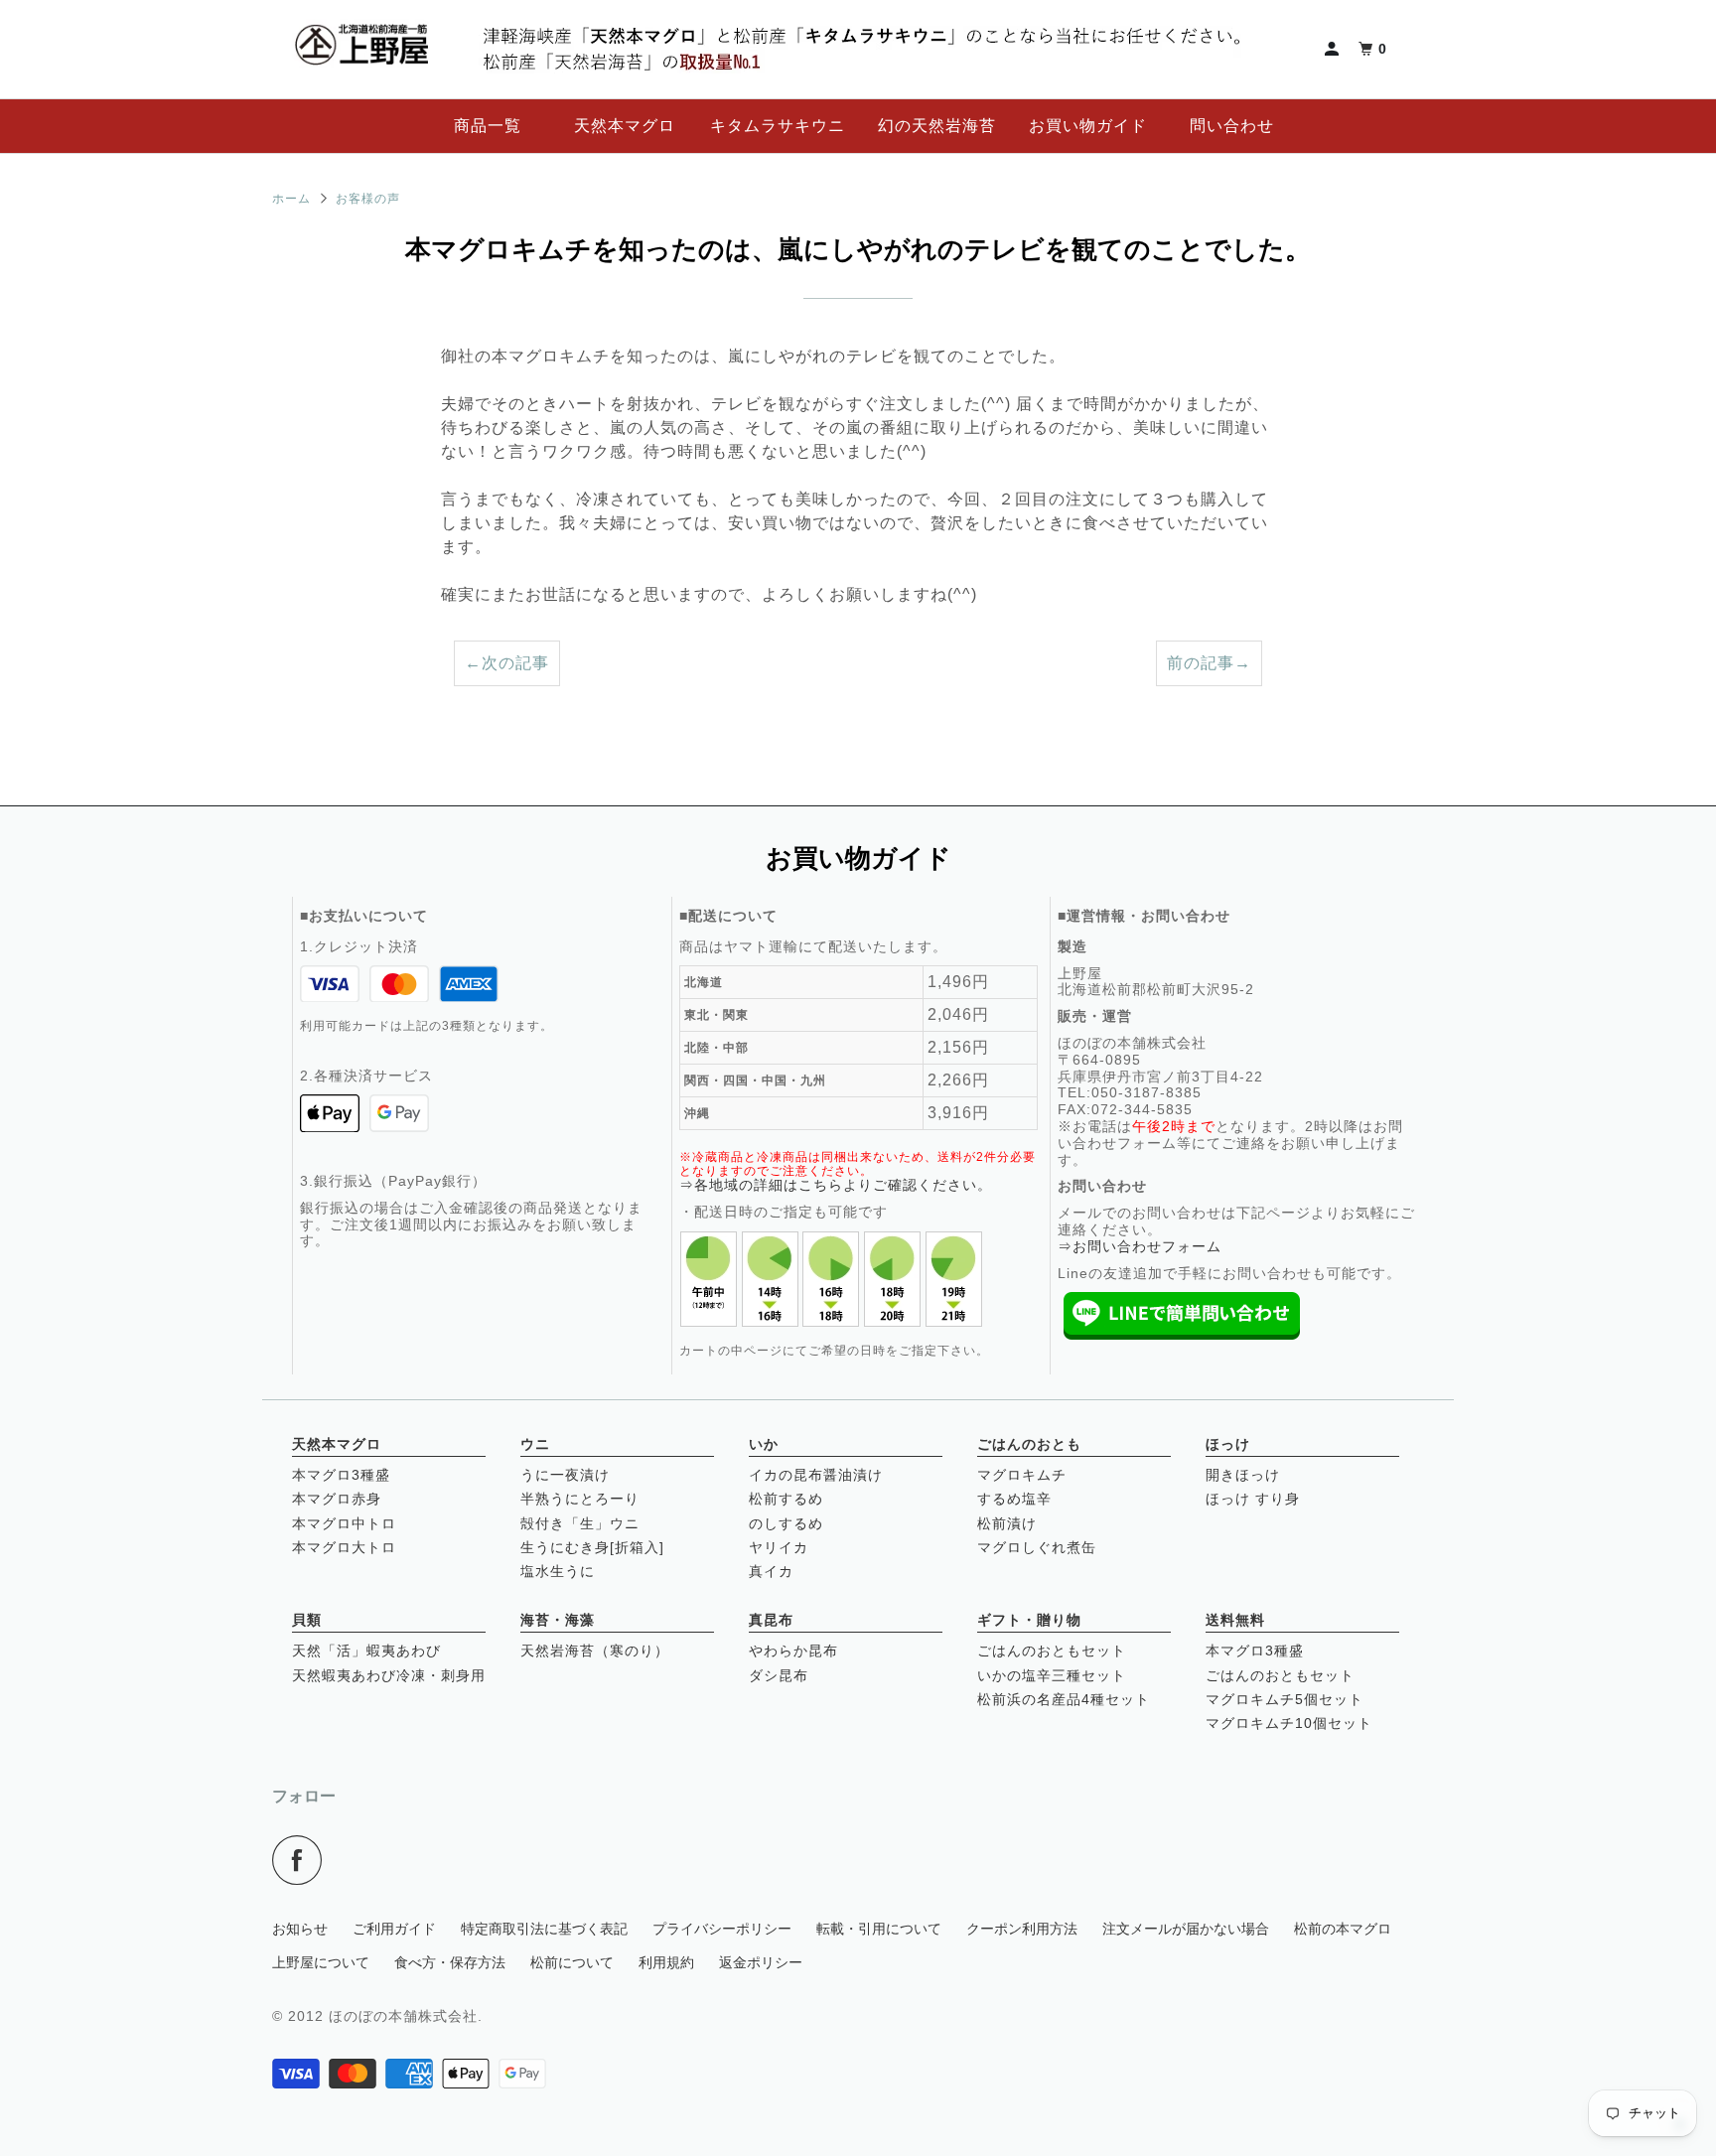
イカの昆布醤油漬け (816, 1475)
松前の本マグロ (1343, 1929)
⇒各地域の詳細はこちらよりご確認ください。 (836, 1185)
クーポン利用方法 (1022, 1929)
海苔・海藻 (558, 1620)
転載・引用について (879, 1929)
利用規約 (666, 1962)
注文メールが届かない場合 (1186, 1929)
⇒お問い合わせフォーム (1140, 1246)
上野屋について (321, 1962)
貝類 (307, 1620)
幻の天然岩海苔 (937, 126)
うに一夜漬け (565, 1475)
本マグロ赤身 (337, 1499)
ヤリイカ (779, 1547)
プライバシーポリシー (722, 1929)
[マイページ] (1334, 49)
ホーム (291, 199)
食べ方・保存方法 (450, 1962)
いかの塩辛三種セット (1052, 1675)
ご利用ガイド (394, 1929)
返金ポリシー (761, 1962)
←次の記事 (507, 663)
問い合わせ (1232, 126)
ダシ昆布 (779, 1675)
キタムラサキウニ (778, 126)
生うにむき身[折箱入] (592, 1547)
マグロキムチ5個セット (1285, 1699)
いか (764, 1444)
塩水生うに (558, 1571)
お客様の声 (368, 199)
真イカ (771, 1571)
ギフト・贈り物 (1029, 1620)
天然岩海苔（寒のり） (595, 1651)
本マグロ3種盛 (341, 1475)
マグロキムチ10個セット (1289, 1723)
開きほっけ (1243, 1475)
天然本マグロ (625, 126)
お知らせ (300, 1929)
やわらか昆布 (793, 1651)
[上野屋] (361, 49)
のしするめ (786, 1523)
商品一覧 (488, 126)
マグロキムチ (1022, 1475)
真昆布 (771, 1620)
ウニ (535, 1444)
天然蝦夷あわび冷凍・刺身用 (389, 1675)
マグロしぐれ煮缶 (1037, 1547)
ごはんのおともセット (1052, 1651)
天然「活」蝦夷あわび (366, 1651)
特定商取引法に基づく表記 (544, 1929)
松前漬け (1007, 1523)
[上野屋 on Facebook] (302, 1860)
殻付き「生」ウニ (580, 1523)
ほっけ (1228, 1444)
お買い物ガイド (1088, 126)
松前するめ (786, 1499)
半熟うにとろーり (580, 1499)
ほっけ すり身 (1253, 1499)
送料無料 (1235, 1620)
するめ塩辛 (1014, 1499)
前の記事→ (1209, 663)
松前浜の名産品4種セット (1064, 1699)
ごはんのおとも (1029, 1444)
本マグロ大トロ (344, 1547)
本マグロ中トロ (344, 1523)
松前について (572, 1962)
